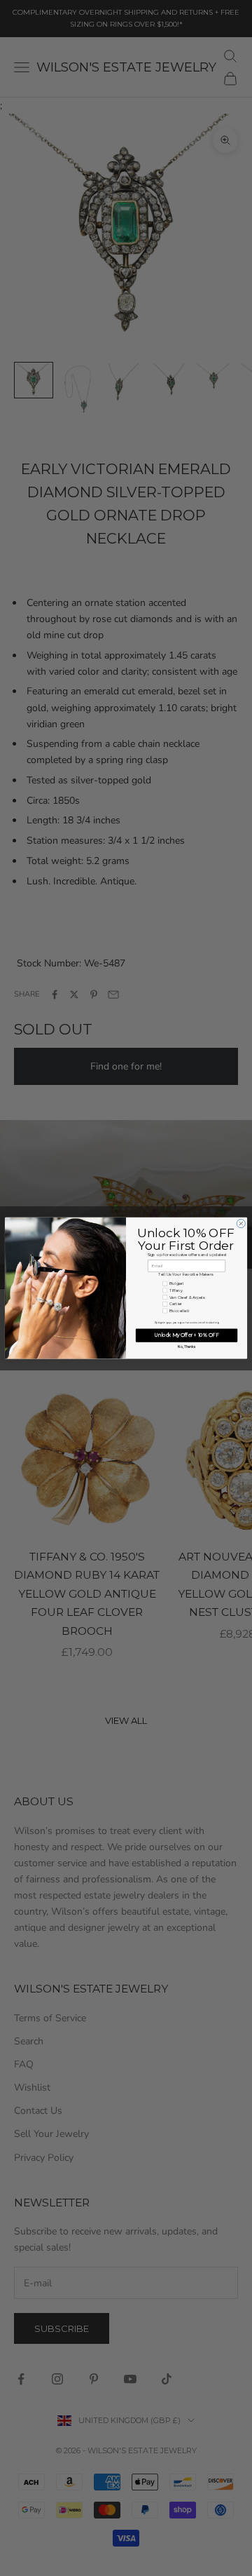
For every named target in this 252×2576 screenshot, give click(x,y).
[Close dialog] (241, 1223)
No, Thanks (186, 1347)
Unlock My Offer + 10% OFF (187, 1335)
